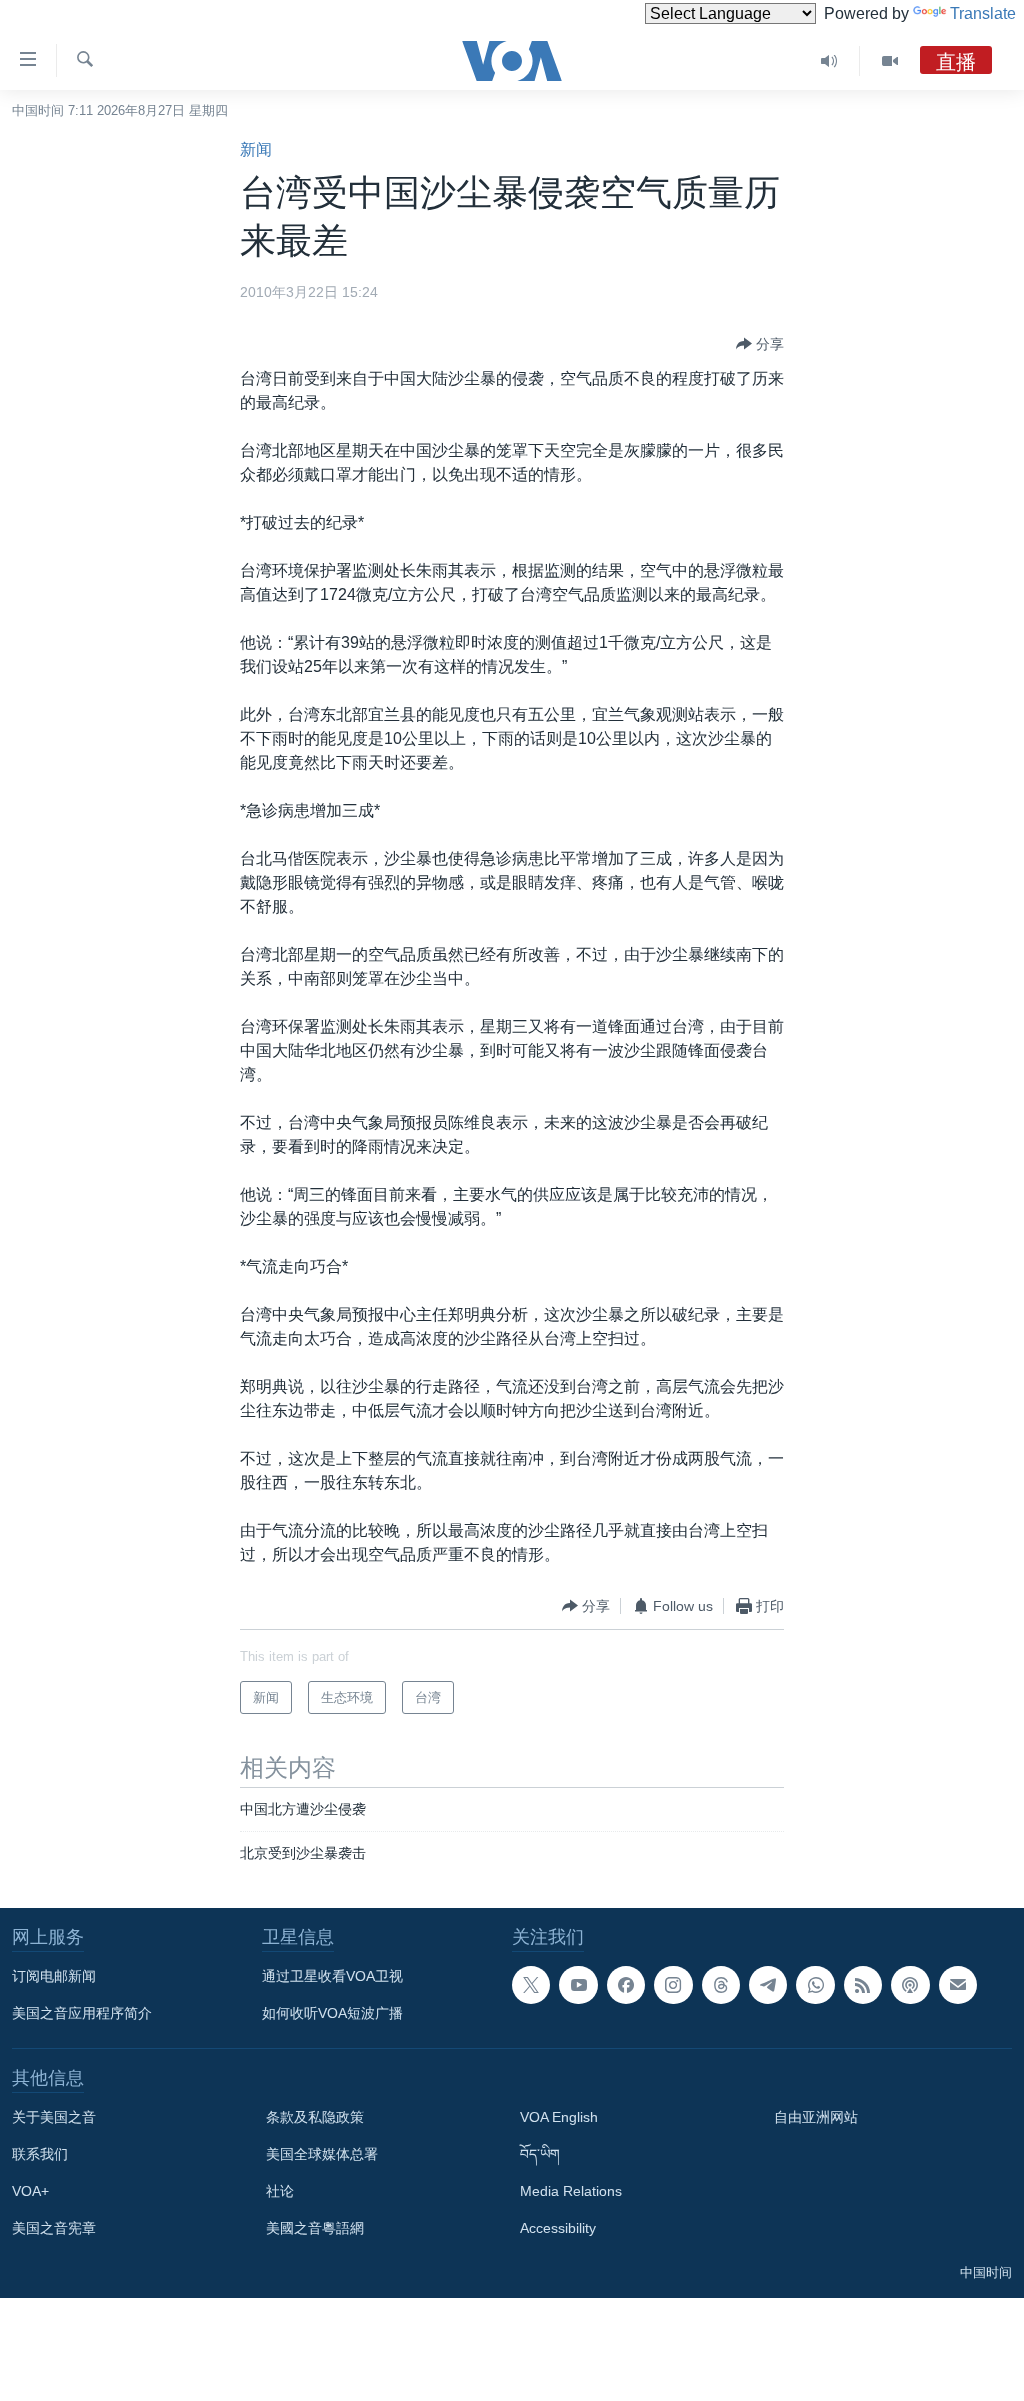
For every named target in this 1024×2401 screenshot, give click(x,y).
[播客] (910, 1985)
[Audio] (829, 61)
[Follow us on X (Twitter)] (531, 1985)
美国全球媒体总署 (322, 2154)
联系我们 (40, 2154)
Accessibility (558, 2228)
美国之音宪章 (54, 2228)
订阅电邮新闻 (54, 1976)
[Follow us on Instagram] (673, 1985)
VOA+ (30, 2191)
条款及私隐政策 (315, 2117)
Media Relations (571, 2191)
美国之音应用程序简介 (82, 2013)
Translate (983, 13)
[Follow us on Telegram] (768, 1985)
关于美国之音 (54, 2117)
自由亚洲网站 (816, 2117)
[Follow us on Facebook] (626, 1985)
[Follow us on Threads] (721, 1985)
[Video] (890, 61)
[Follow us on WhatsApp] (815, 1985)
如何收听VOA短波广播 (332, 2013)
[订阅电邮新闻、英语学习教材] (958, 1985)
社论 (280, 2191)
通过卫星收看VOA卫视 (332, 1976)
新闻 (256, 149)
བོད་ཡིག (540, 2154)
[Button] (760, 344)
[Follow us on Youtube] (578, 1985)
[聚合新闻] (863, 1985)
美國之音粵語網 (315, 2228)
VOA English (559, 2117)
